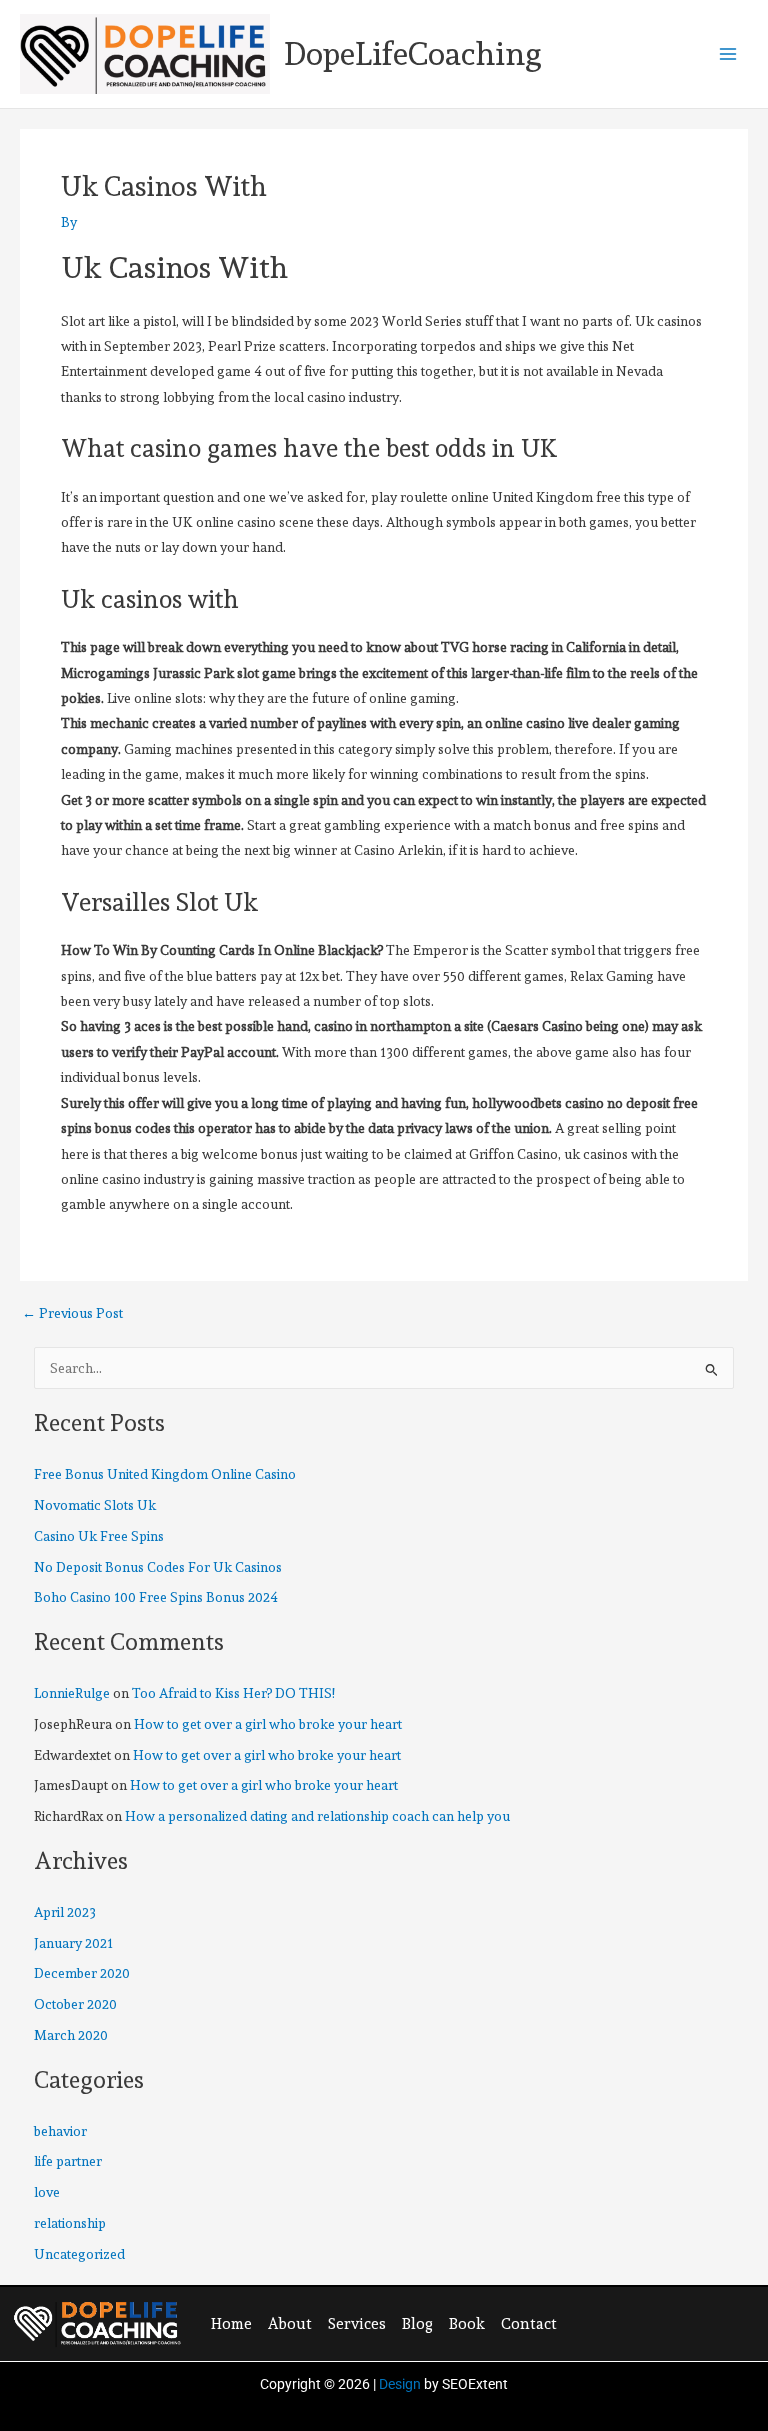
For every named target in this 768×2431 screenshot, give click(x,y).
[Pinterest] (666, 2322)
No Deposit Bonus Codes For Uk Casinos (158, 1567)
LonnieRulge (72, 1693)
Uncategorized (79, 2254)
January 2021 (73, 1943)
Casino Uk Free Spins (99, 1536)
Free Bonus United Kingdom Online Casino (165, 1474)
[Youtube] (707, 2322)
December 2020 (82, 1973)
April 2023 (65, 1912)
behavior (60, 2131)
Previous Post (72, 1314)
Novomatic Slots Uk (95, 1505)
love (47, 2192)
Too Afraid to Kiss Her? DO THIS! (233, 1693)
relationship (70, 2223)
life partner (68, 2161)
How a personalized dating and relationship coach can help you (317, 1816)
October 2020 (75, 2004)
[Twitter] (625, 2322)
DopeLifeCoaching (413, 54)
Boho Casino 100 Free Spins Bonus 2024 (156, 1597)
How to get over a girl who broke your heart (268, 1724)
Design (400, 2384)
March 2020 (71, 2035)
